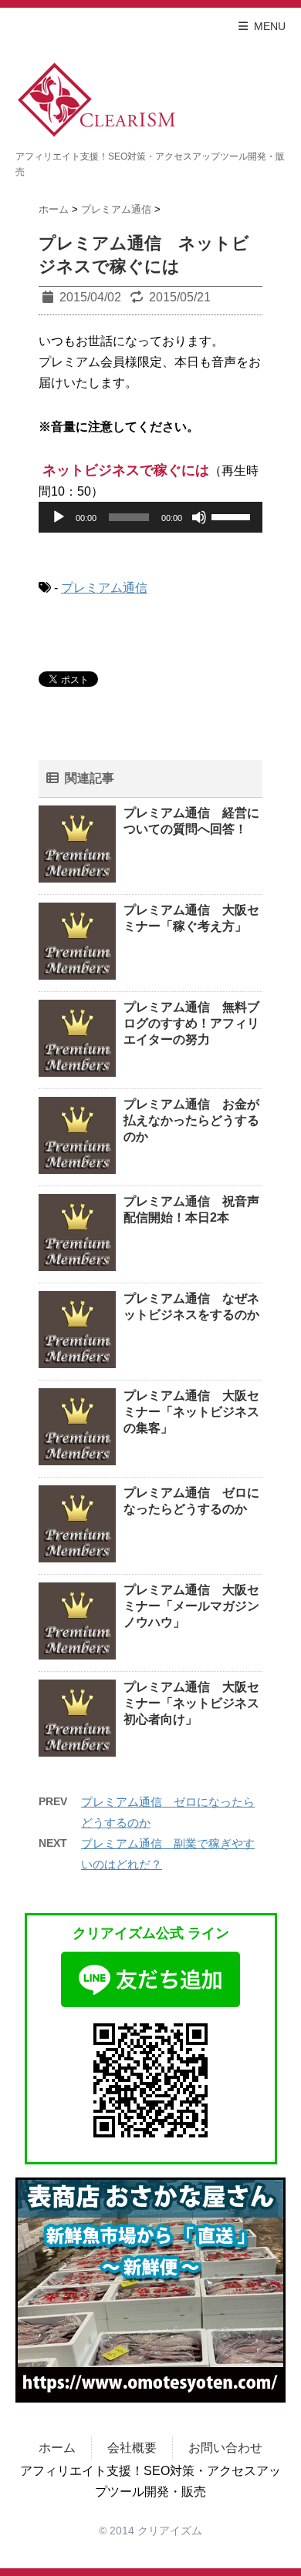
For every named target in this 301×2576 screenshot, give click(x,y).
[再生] (59, 517)
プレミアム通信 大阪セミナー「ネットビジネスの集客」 (191, 1412)
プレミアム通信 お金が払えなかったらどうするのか (191, 1120)
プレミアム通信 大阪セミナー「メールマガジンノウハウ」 (191, 1606)
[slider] (233, 516)
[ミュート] (199, 517)
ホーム (57, 2448)
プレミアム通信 (104, 588)
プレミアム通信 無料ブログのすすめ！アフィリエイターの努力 (191, 1023)
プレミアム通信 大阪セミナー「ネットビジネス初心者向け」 (191, 1703)
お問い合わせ (225, 2448)
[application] (150, 517)
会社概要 (132, 2448)
